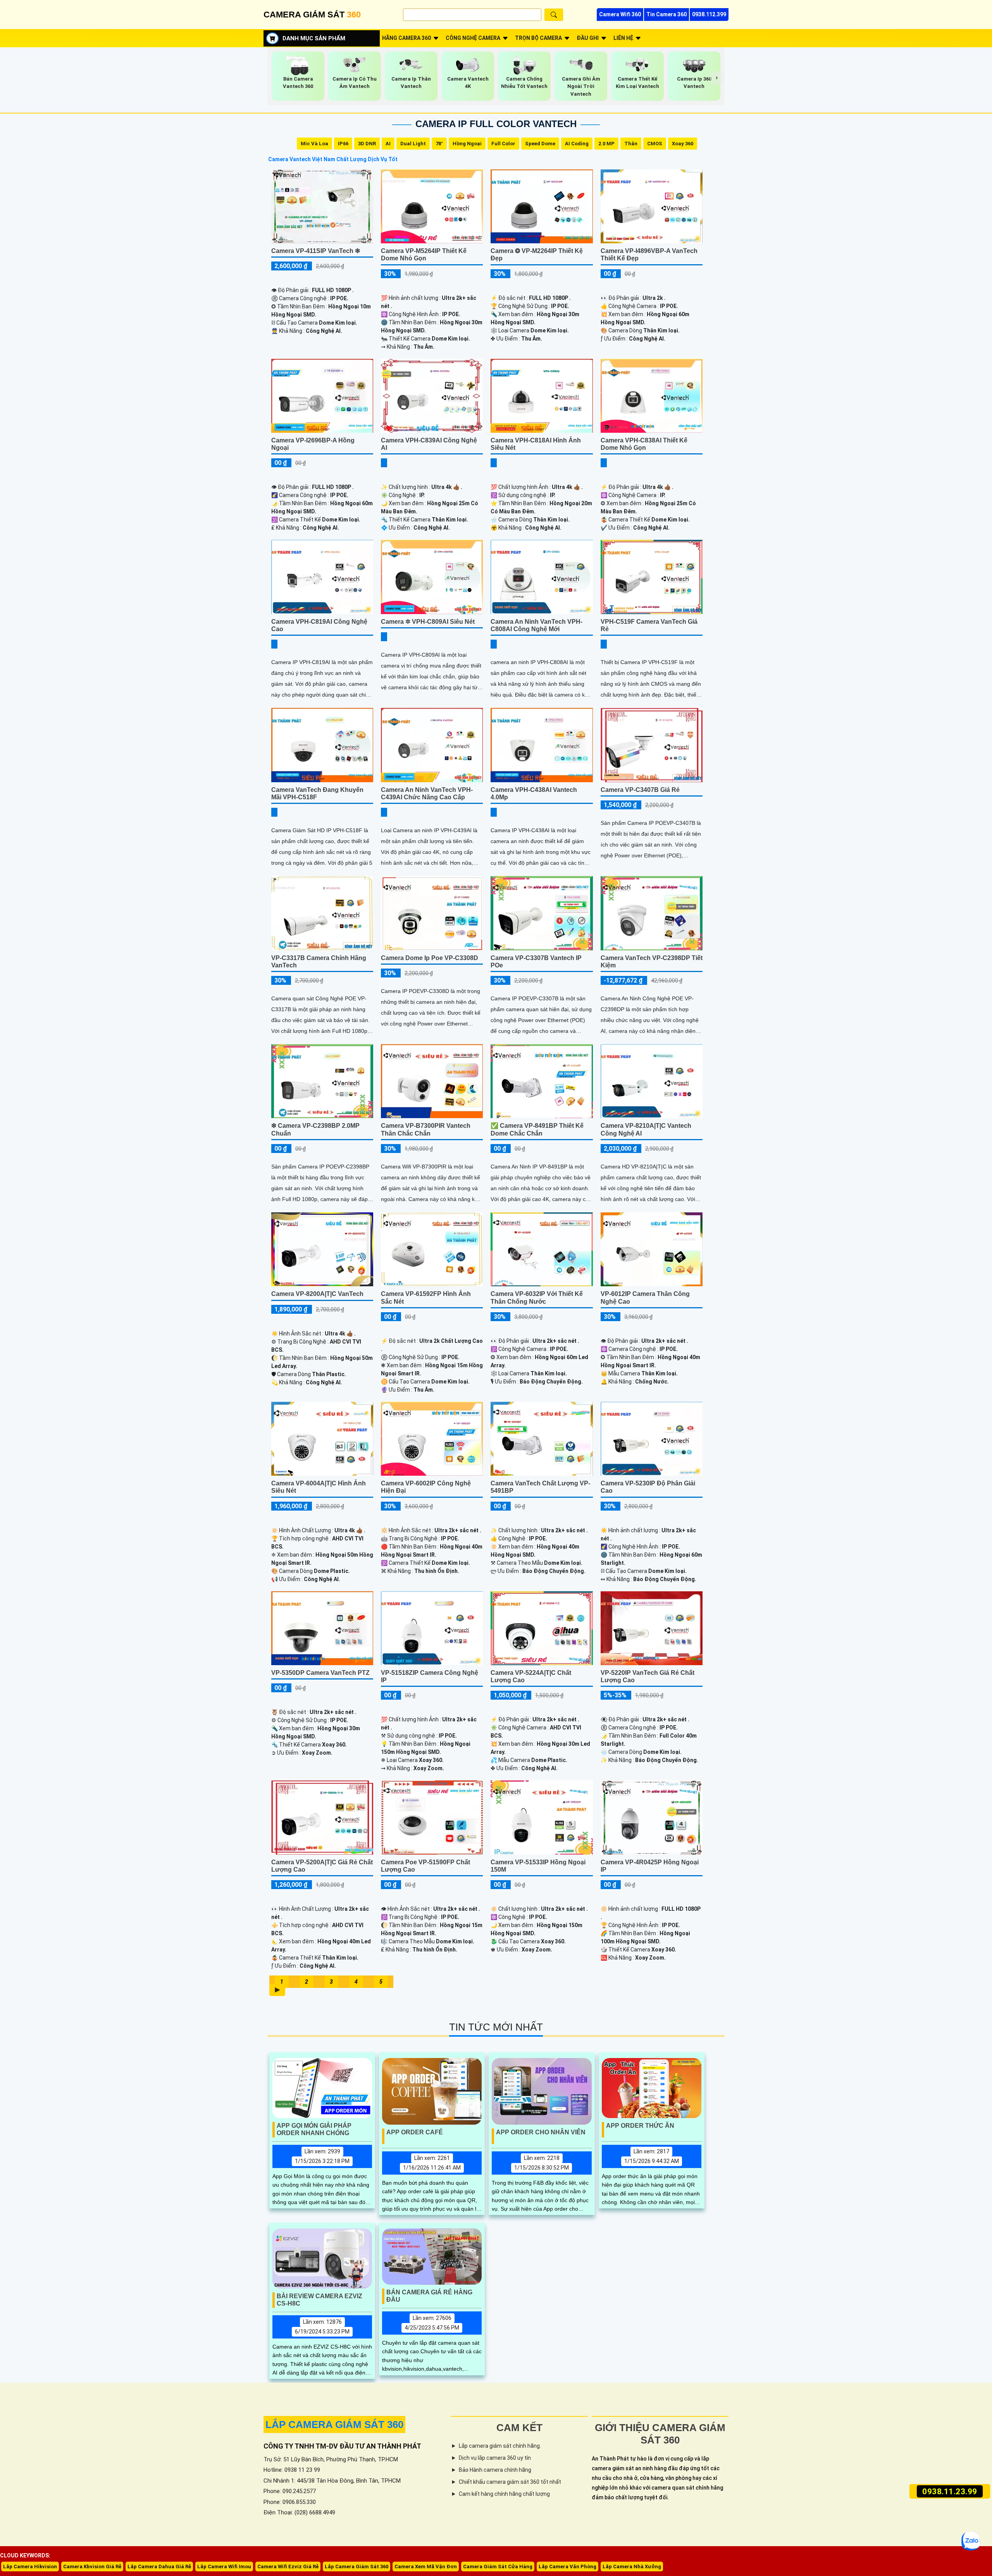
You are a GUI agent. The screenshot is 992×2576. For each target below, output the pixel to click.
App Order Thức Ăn (640, 2126)
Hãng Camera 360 (406, 38)
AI (388, 144)
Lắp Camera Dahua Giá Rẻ (159, 2567)
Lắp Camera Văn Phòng (567, 2567)
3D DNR (367, 144)
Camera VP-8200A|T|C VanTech (317, 1294)
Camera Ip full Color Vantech (496, 124)
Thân (631, 144)
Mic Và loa (314, 144)
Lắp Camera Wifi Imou (224, 2567)
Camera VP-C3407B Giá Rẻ (640, 790)
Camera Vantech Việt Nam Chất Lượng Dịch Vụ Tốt (333, 159)
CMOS (655, 144)
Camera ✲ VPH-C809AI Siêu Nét (428, 622)
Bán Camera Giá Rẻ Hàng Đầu (429, 2296)
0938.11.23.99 (950, 2491)
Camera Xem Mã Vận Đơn (426, 2567)
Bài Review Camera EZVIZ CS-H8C (319, 2300)
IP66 (343, 144)
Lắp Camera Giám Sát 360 (356, 2567)
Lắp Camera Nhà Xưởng (632, 2567)
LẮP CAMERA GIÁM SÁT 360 (334, 2425)
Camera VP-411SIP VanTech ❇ (316, 251)
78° (439, 144)
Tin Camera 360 (666, 14)
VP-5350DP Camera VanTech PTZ (320, 1673)
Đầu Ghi (588, 38)
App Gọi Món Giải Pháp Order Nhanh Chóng (314, 2129)
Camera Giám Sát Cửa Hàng (498, 2567)
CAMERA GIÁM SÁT (312, 15)
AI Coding (577, 144)
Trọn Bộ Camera (538, 38)
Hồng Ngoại (467, 144)
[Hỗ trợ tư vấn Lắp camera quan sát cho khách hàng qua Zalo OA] (971, 2541)
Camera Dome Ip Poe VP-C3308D (430, 958)
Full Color (503, 144)
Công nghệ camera (473, 38)
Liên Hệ (623, 38)
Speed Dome (540, 144)
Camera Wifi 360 (620, 14)
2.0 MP (606, 144)
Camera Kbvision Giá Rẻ (92, 2567)
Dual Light (413, 144)
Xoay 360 (683, 144)
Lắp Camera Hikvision (30, 2567)
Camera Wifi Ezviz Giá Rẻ (288, 2567)
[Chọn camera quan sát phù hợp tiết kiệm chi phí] (717, 78)
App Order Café (415, 2132)
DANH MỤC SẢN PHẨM (314, 38)
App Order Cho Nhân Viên (541, 2132)
